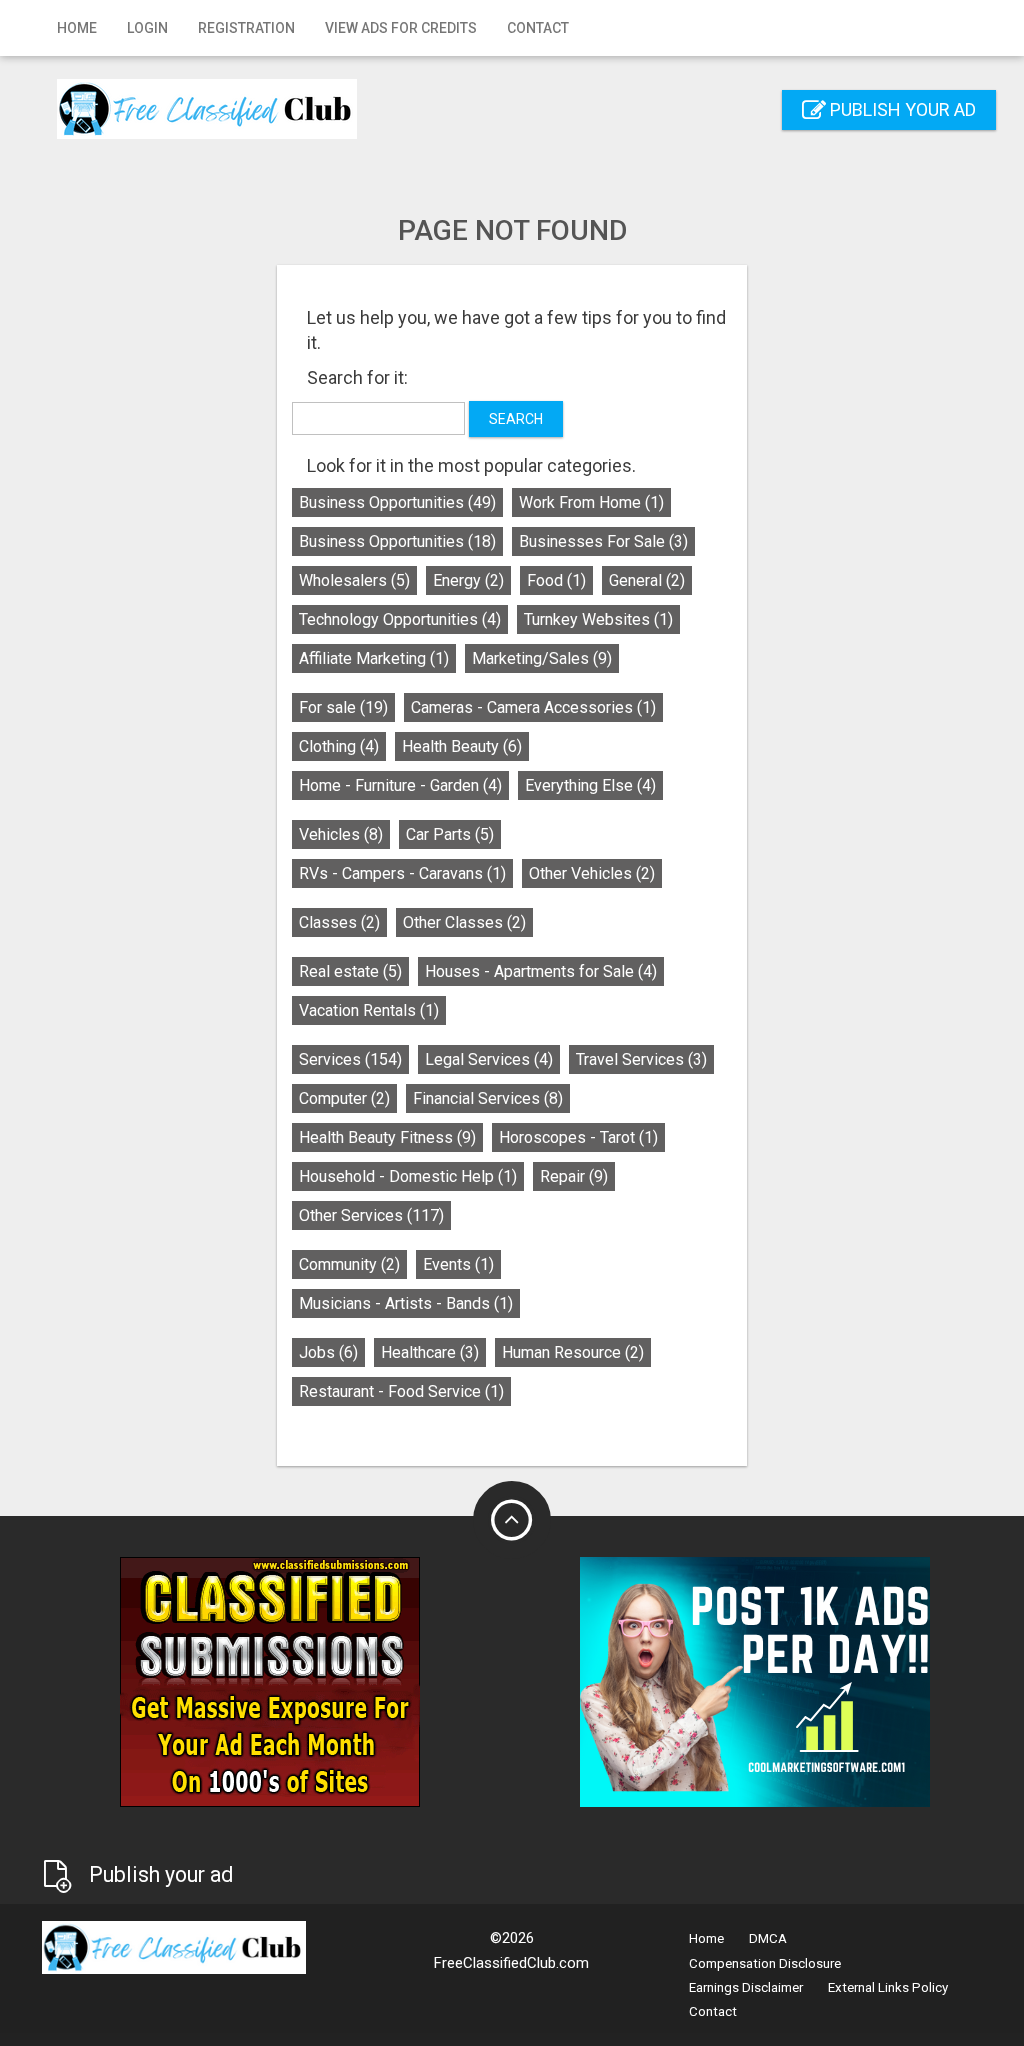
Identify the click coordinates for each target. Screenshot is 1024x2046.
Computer (344, 1098)
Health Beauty (462, 746)
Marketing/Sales (542, 658)
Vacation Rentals (369, 1010)
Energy (468, 580)
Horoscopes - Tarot (578, 1137)
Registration (246, 28)
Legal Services (489, 1059)
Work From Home (591, 502)
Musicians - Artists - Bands (406, 1303)
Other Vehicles (592, 873)
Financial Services (488, 1098)
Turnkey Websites (598, 619)
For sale (343, 707)
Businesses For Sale (603, 541)
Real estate (350, 971)
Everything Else (590, 785)
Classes (339, 922)
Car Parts (450, 834)
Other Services (371, 1215)
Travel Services (641, 1059)
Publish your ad (901, 109)
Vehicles (341, 834)
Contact (538, 28)
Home (77, 28)
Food (556, 580)
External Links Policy (888, 1987)
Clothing (339, 746)
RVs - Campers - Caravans (402, 873)
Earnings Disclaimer (746, 1987)
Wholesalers (354, 580)
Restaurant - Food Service (401, 1391)
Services (350, 1059)
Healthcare (430, 1352)
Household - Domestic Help (408, 1176)
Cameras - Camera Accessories (533, 707)
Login (147, 28)
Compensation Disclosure (765, 1963)
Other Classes (464, 922)
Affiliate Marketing (374, 658)
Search (516, 419)
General (647, 580)
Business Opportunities (397, 502)
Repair (574, 1176)
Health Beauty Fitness (387, 1137)
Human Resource (573, 1352)
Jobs (328, 1352)
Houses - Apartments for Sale (541, 971)
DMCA (768, 1938)
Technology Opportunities (400, 619)
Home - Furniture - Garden (400, 785)
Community (349, 1264)
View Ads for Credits (401, 28)
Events (458, 1264)
